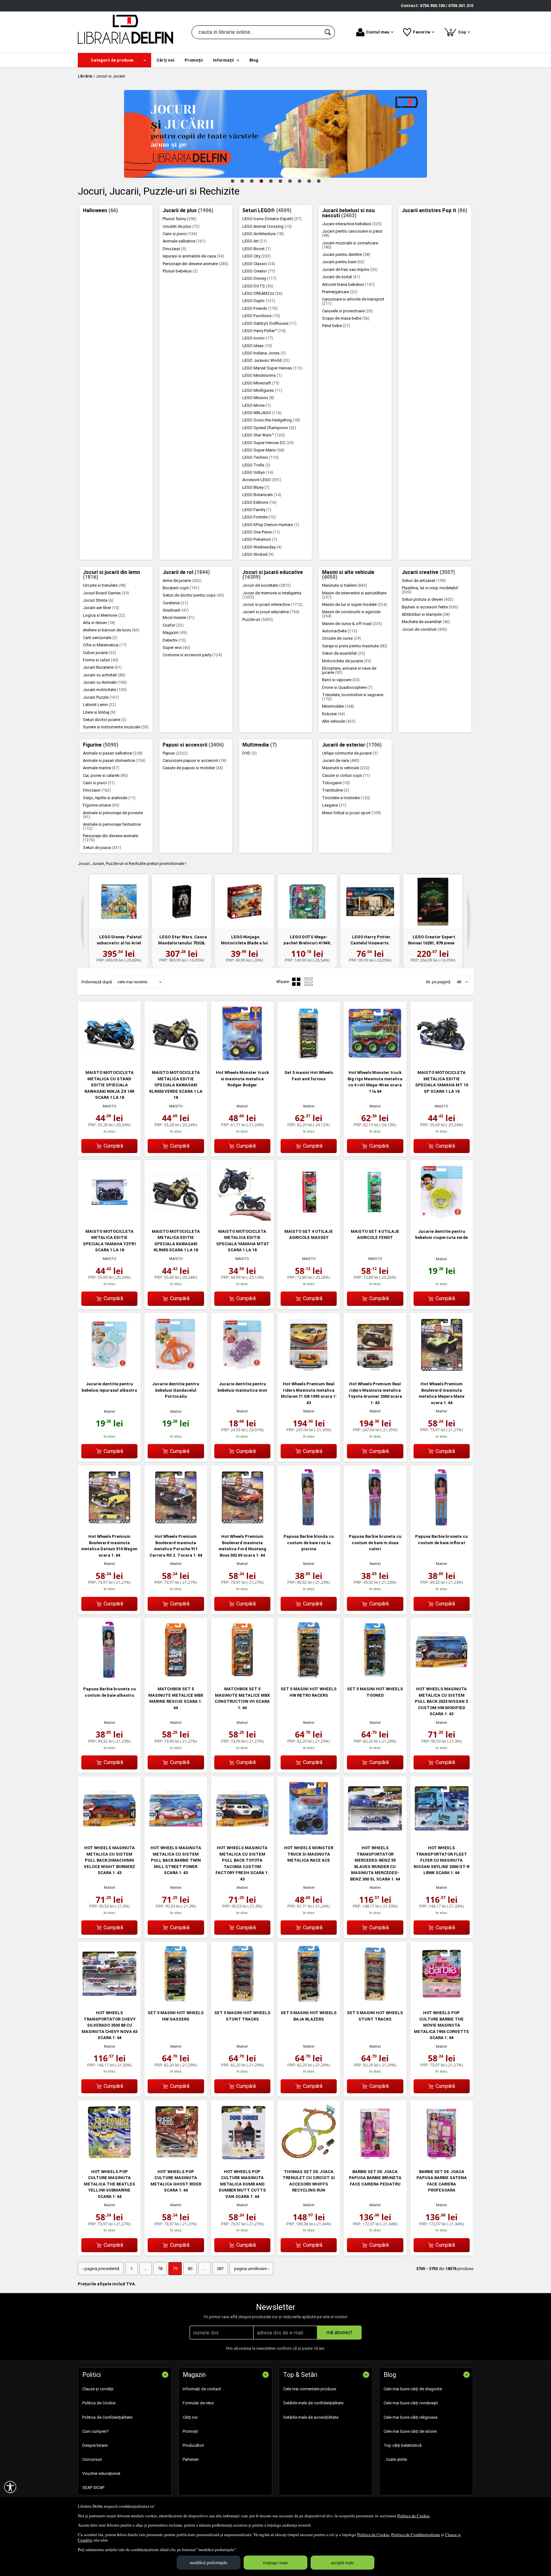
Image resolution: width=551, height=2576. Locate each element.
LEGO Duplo (259, 301)
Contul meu (378, 32)
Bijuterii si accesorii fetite (430, 607)
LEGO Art (255, 241)
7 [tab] (290, 181)
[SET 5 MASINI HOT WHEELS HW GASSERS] (176, 2001)
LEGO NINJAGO (262, 413)
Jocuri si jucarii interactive (272, 604)
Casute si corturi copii (346, 775)
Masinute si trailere (345, 585)
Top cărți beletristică (403, 2445)
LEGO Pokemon (260, 539)
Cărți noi (190, 2417)
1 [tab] (232, 181)
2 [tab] (242, 181)
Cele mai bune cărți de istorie (410, 2431)
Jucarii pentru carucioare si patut (352, 233)
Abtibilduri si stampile (426, 614)
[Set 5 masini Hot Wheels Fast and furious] (309, 1061)
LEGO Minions (258, 398)
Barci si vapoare (341, 680)
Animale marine (101, 768)
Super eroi (176, 648)
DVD (250, 753)
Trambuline (336, 790)
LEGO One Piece (261, 532)
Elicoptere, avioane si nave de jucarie (349, 670)
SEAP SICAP (93, 2487)
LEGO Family (257, 510)
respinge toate (275, 2562)
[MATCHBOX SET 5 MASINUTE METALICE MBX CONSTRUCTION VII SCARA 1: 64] (242, 1677)
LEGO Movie (257, 405)
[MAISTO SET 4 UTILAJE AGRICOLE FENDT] (375, 1219)
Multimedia (260, 745)
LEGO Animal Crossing (267, 226)
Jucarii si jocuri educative (271, 612)
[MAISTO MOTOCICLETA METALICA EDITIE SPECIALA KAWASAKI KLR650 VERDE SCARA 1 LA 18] (176, 1061)
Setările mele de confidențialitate (313, 2403)
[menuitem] (114, 60)
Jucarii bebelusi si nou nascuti (348, 213)
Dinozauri (174, 249)
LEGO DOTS (258, 286)
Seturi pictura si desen (428, 599)
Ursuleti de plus (181, 226)
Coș (459, 31)
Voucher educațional (101, 2473)
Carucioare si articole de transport (353, 301)
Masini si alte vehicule (348, 575)
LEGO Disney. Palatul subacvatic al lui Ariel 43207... (119, 943)
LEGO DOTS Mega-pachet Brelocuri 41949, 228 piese (307, 943)
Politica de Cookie (413, 2516)
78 (160, 2269)
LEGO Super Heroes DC (268, 443)
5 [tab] (271, 181)
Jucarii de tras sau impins (350, 269)
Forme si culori (101, 660)
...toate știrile (395, 2459)
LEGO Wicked (258, 554)
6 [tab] (280, 181)
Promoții (190, 2431)
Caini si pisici (180, 234)
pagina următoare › (251, 2269)
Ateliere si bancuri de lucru (111, 630)
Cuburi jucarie (99, 653)
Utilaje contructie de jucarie (350, 753)
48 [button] (459, 982)
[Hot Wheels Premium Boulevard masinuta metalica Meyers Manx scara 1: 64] (442, 1372)
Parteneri (191, 2459)
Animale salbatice (184, 241)
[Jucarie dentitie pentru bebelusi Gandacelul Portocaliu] (176, 1372)
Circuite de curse (342, 638)
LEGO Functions (261, 316)
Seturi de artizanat (424, 581)
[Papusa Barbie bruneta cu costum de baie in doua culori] (375, 1525)
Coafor (173, 625)
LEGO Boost (257, 249)
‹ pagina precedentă (101, 2269)
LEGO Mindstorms (262, 375)
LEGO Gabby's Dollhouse (269, 323)
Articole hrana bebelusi (348, 284)
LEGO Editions (260, 502)
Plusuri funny (180, 219)
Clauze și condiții (98, 2389)
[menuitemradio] (309, 982)
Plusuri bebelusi (180, 271)
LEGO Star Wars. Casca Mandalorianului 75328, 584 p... (182, 943)
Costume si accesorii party (192, 655)
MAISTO (110, 1106)
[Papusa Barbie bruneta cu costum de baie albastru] (109, 1677)
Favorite (422, 32)
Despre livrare (95, 2445)
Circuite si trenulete (104, 585)
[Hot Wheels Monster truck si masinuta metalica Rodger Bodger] (242, 1061)
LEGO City (257, 256)
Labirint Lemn (99, 705)
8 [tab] (299, 181)
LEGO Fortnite (259, 517)
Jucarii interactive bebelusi (352, 224)
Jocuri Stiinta (98, 600)
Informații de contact (202, 2389)
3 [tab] (252, 181)
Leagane (334, 805)
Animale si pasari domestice (114, 760)
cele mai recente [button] (132, 982)
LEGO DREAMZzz (262, 293)
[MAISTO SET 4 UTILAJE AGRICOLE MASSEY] (309, 1219)
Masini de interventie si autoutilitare (354, 595)
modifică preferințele (209, 2562)
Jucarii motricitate (105, 690)
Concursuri (92, 2459)
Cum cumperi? (96, 2431)
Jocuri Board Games (106, 593)
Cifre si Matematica (105, 645)
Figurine (101, 745)
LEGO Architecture (263, 234)
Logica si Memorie (104, 615)
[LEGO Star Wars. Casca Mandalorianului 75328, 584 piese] (182, 902)
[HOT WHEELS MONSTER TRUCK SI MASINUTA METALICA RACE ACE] (309, 1836)
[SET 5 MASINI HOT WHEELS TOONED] (375, 1677)
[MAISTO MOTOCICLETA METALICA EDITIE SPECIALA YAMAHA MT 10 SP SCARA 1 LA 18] (442, 1061)
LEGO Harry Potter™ (264, 331)
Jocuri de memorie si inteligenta (272, 595)
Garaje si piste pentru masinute (355, 646)
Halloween (100, 211)
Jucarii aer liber (101, 608)
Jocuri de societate (267, 585)
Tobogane (336, 783)
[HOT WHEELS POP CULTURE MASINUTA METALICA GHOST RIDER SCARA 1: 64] (176, 2159)
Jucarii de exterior (352, 745)
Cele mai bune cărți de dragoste (413, 2389)
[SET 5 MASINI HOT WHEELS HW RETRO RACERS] (309, 1677)
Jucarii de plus (188, 211)
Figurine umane (101, 805)
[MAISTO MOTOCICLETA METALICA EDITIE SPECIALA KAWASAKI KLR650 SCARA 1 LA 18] (176, 1219)
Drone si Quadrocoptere (347, 687)
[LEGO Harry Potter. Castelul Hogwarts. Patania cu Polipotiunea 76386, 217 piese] (370, 902)
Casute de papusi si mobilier (193, 768)
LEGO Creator (259, 271)
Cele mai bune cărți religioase (411, 2417)
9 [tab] (309, 181)
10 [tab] (319, 181)
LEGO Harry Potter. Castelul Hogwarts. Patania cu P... (371, 943)
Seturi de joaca (102, 848)
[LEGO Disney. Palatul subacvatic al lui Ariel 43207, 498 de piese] (119, 902)
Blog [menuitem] (254, 60)
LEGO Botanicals (262, 495)
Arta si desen (99, 623)
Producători (193, 2445)
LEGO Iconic (258, 338)
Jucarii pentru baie (343, 262)
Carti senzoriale (100, 638)
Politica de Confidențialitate (416, 2535)
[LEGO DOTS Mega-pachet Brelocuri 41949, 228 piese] (307, 902)
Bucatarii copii (181, 588)
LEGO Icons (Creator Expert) (272, 219)
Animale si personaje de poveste (113, 815)
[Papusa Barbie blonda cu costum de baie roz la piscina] (309, 1525)
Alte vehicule (339, 721)
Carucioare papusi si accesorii (195, 760)
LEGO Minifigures (262, 390)
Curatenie (175, 603)
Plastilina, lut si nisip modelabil (430, 590)
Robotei (334, 714)
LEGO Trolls (256, 465)
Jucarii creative (428, 572)
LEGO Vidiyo (258, 472)
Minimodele (338, 706)
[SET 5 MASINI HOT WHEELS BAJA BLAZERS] (309, 2001)
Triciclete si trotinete (346, 798)
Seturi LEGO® (267, 211)
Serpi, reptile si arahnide (109, 798)
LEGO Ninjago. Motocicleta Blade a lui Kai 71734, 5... (244, 943)
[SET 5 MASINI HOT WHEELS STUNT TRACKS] (242, 2001)
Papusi (175, 753)
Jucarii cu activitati (104, 675)
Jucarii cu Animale (105, 682)
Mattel (242, 1106)
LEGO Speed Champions (269, 428)
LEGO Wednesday (262, 547)
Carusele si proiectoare (347, 311)
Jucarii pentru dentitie (346, 254)
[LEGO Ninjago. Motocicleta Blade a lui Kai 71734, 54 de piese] (244, 902)
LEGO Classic (259, 264)
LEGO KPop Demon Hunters (271, 525)
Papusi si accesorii (193, 745)
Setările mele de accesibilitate (311, 2417)
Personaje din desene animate (195, 264)
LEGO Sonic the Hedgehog (271, 420)
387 (220, 2269)
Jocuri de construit (424, 629)
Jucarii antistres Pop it (434, 211)
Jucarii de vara (341, 760)
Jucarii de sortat (341, 277)
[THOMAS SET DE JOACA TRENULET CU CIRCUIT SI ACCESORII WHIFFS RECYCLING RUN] (309, 2159)
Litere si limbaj (99, 712)
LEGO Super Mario (263, 450)
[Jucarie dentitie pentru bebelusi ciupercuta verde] (442, 1219)
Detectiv (174, 640)
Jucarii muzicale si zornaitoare (350, 245)
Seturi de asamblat (344, 653)
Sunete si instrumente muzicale (116, 727)
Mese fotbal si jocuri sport (352, 813)
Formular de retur (198, 2403)
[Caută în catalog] (328, 32)
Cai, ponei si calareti (105, 775)
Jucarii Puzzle (101, 697)
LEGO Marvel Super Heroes (272, 368)
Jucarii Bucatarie (102, 667)
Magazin (175, 633)
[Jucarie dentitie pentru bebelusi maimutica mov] (242, 1372)
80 (190, 2269)
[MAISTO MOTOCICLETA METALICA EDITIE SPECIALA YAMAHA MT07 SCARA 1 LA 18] (242, 1219)
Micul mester (179, 618)
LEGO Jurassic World (266, 360)
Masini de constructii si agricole (351, 614)
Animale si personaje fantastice (112, 826)
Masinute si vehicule (346, 768)
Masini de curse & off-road (352, 624)
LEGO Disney (259, 278)
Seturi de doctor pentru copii (193, 595)
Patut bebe (336, 326)
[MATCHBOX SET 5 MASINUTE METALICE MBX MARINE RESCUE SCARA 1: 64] (176, 1677)
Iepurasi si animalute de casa (193, 256)
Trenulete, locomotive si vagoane (353, 697)
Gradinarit (176, 610)
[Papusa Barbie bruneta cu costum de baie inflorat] (442, 1525)
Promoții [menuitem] (194, 60)
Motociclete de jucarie (347, 661)
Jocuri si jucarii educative (273, 575)
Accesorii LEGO (262, 480)
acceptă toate (342, 2562)
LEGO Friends (260, 308)
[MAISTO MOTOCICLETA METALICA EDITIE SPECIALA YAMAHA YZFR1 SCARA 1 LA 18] (109, 1219)
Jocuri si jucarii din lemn (111, 575)
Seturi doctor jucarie (105, 720)
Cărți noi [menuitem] (165, 60)
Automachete (340, 631)
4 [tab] (261, 181)
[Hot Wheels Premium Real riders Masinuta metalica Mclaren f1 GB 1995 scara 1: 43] (309, 1372)
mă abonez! (339, 2332)
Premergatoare (340, 292)
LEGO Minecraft (261, 383)
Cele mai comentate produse (310, 2389)
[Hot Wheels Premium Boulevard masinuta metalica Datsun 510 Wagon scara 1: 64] (109, 1525)
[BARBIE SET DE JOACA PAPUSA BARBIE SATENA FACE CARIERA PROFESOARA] (442, 2159)
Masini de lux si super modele (355, 604)
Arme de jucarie (182, 581)
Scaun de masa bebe (346, 318)
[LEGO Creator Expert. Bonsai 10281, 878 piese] (433, 902)
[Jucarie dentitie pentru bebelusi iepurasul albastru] (109, 1372)
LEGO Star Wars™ (264, 435)
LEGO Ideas (257, 346)
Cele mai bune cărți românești (411, 2403)
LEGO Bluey (256, 487)
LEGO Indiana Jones (264, 353)
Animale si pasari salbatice (113, 753)
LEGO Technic (261, 457)
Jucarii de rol (186, 572)
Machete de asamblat (426, 622)
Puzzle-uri (258, 619)
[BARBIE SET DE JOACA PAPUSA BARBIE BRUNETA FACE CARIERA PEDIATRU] (375, 2159)
